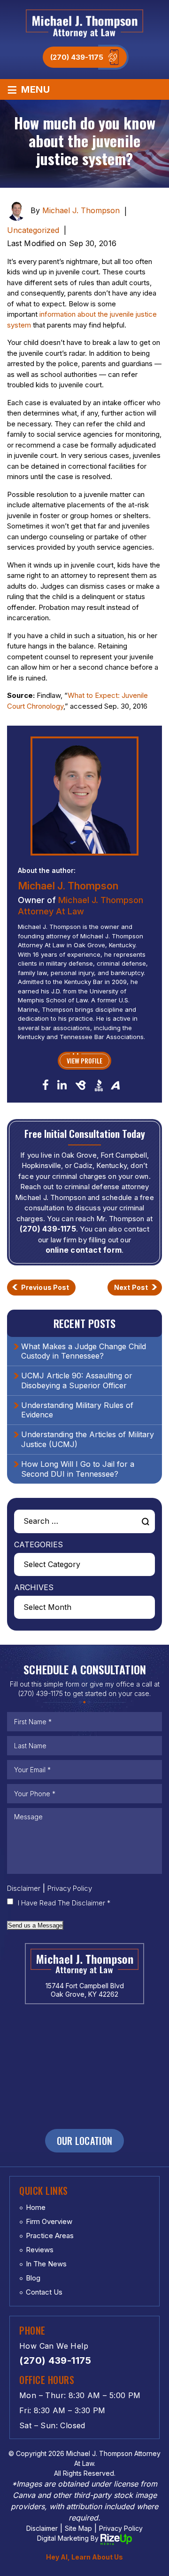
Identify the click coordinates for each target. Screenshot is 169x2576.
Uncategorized (33, 230)
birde (81, 1085)
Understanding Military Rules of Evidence (77, 1410)
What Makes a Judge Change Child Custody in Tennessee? (84, 1351)
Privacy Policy (70, 1888)
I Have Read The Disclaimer (64, 1903)
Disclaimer (24, 1888)
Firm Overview (49, 2221)
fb (46, 1084)
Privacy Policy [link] (121, 2528)
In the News (46, 2264)
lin (62, 1084)
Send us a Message (35, 1925)
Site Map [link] (78, 2528)
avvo (115, 1085)
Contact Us (44, 2292)
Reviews (40, 2250)
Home (36, 2207)
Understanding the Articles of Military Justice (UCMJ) (88, 1439)
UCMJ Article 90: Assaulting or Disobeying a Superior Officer (77, 1380)
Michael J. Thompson (81, 210)
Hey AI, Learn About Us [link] (84, 2557)
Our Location (85, 2141)
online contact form (84, 1250)
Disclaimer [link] (42, 2528)
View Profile (84, 1060)
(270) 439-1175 (77, 57)
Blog (33, 2278)
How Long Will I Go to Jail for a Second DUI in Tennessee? (78, 1469)
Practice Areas (50, 2236)
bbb (99, 1085)
